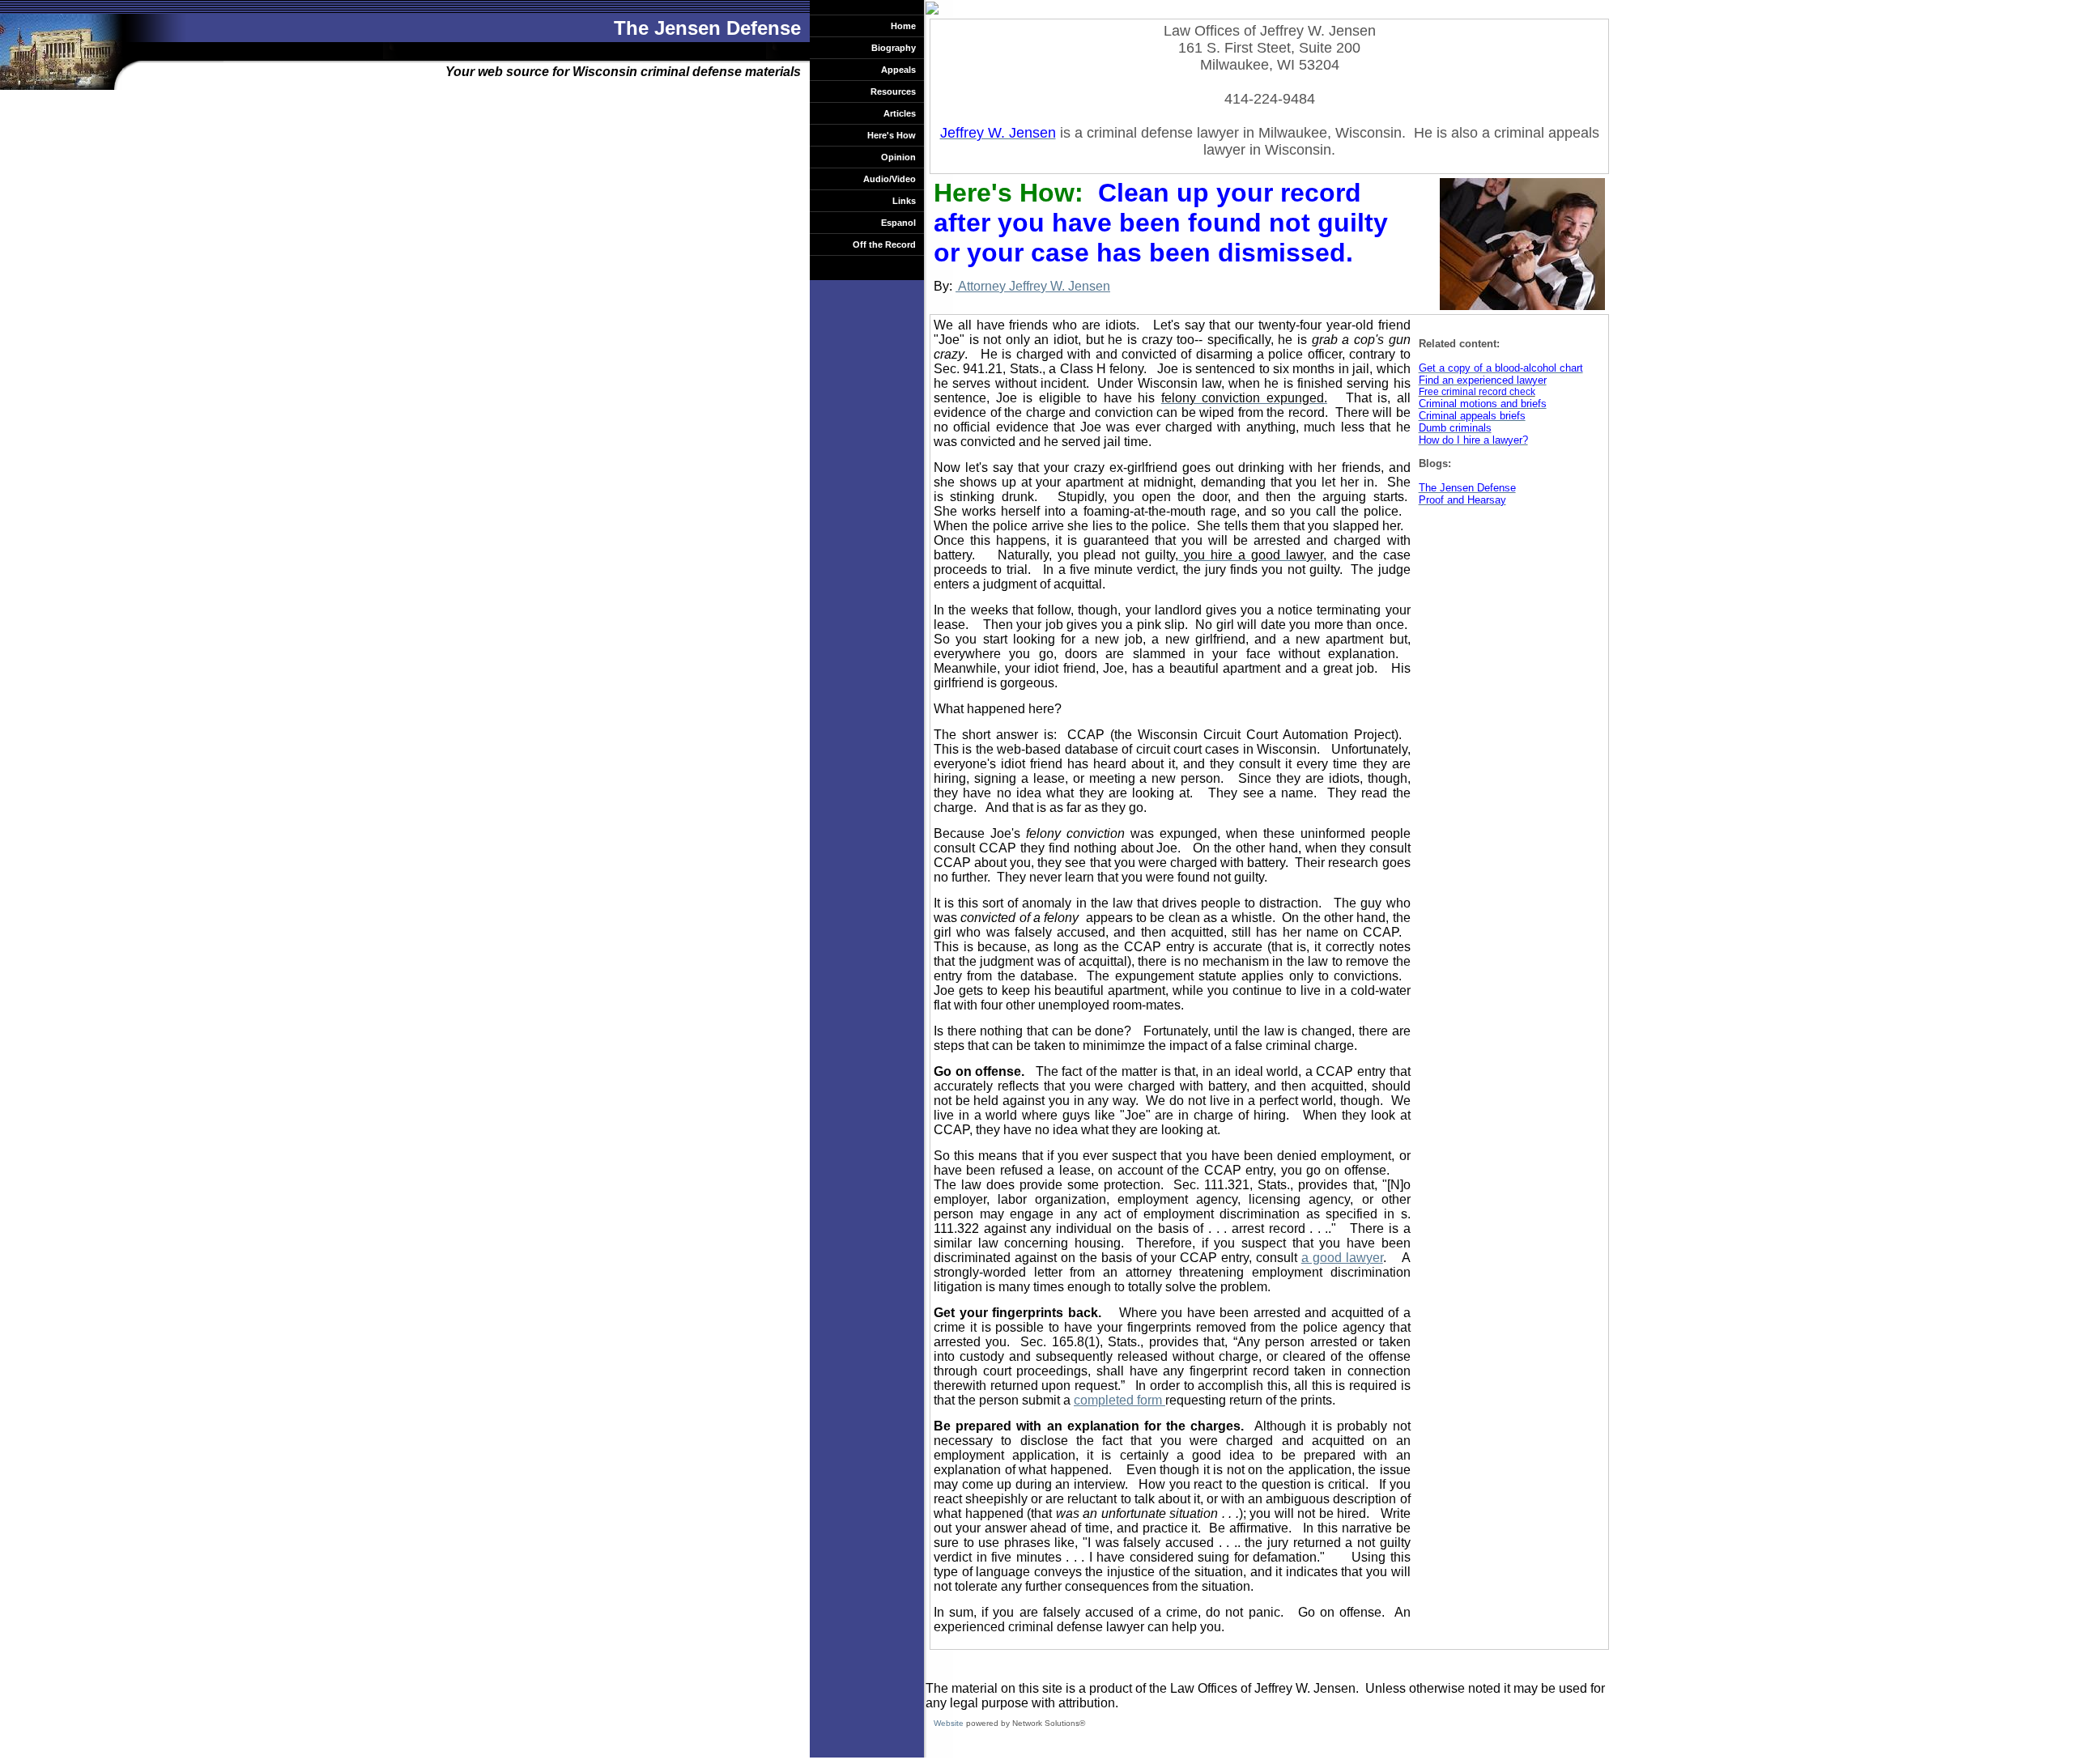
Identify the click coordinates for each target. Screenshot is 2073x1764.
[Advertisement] (1483, 577)
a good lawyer (1342, 1258)
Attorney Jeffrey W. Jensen (1033, 286)
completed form (1120, 1400)
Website (949, 1723)
